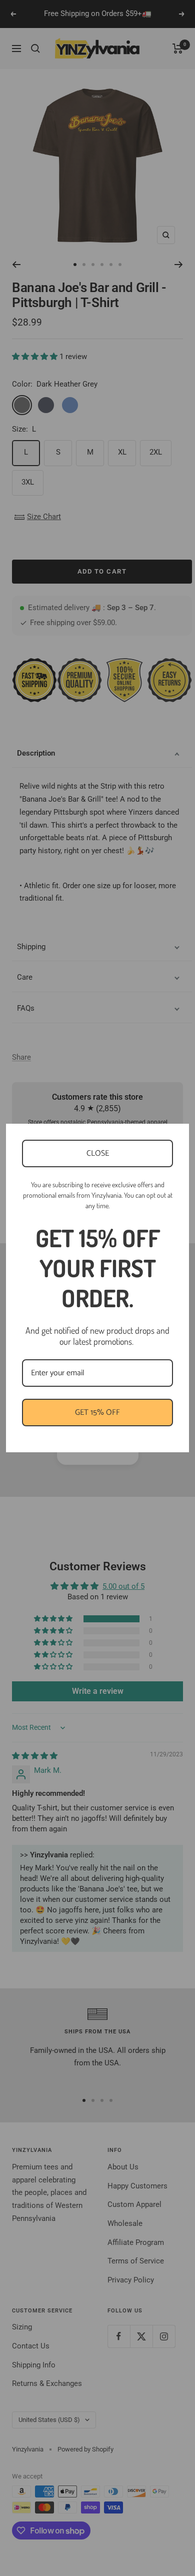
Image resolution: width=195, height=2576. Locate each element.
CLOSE (98, 1153)
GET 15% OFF (97, 1413)
